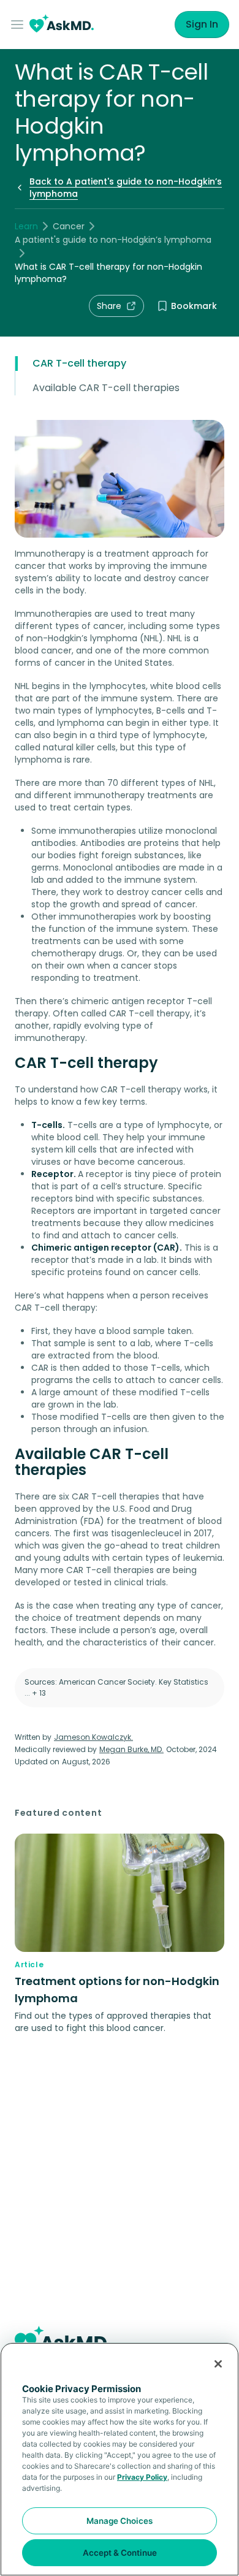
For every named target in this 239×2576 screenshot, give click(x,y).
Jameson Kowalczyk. (93, 1737)
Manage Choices (120, 2521)
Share (109, 306)
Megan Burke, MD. (131, 1749)
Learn (26, 226)
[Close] (218, 2364)
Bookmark (194, 306)
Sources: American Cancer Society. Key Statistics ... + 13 (116, 1687)
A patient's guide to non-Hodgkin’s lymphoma (113, 240)
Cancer (69, 226)
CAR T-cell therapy (79, 363)
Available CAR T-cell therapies (106, 388)
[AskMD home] (62, 25)
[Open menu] (20, 25)
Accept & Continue (120, 2553)
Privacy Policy (142, 2477)
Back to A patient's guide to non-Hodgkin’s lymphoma (126, 188)
